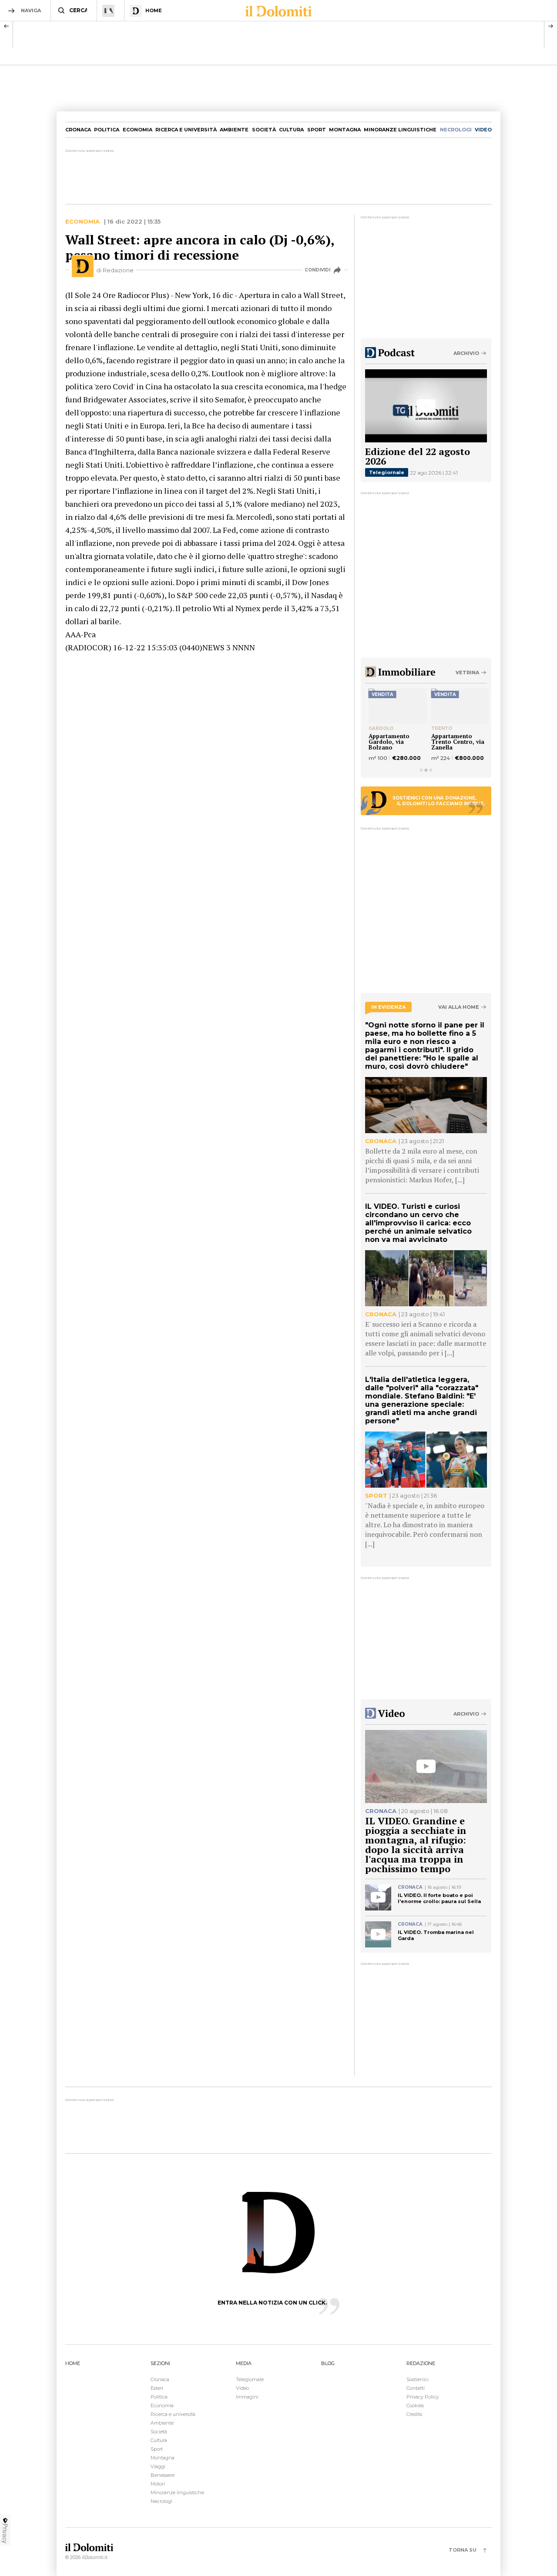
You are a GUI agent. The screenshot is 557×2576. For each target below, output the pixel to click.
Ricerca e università (186, 130)
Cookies (415, 2405)
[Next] (550, 26)
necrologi (456, 130)
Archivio (466, 353)
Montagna (345, 130)
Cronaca (78, 130)
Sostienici (418, 2379)
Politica (107, 130)
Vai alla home (459, 1007)
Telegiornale (387, 472)
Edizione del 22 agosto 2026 (418, 456)
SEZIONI (160, 2363)
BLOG (328, 2363)
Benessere (163, 2475)
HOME (73, 2363)
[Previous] (7, 26)
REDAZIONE (421, 2363)
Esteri (157, 2388)
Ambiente (234, 130)
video (483, 130)
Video (242, 2388)
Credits (414, 2414)
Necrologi (161, 2501)
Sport (317, 130)
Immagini (247, 2397)
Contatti (416, 2388)
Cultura (291, 130)
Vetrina (467, 672)
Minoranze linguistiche (400, 130)
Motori (158, 2484)
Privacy (5, 2533)
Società (264, 130)
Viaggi (158, 2466)
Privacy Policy (423, 2397)
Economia (138, 130)
